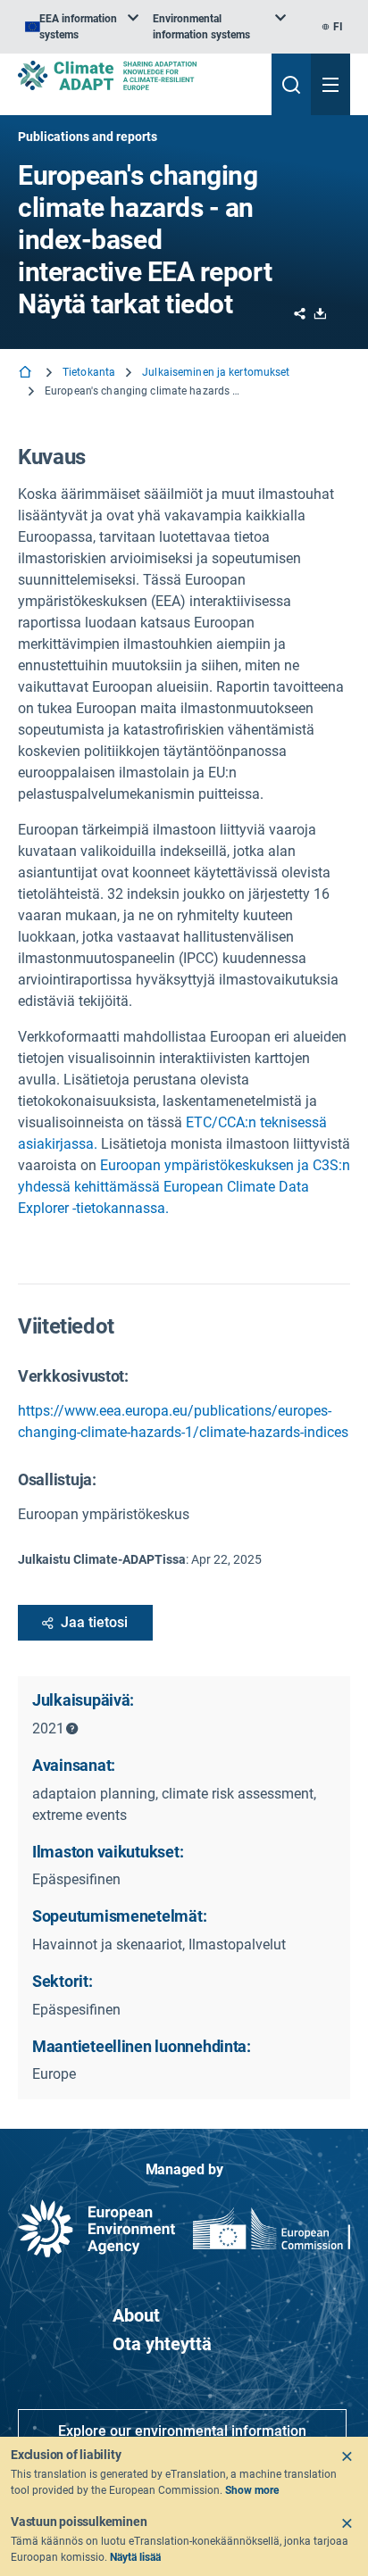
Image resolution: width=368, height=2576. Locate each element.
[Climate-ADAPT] (138, 75)
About (136, 2315)
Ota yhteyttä (162, 2344)
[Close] (347, 2456)
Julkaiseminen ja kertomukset (216, 372)
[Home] (27, 374)
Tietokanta (89, 372)
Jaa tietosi (94, 1622)
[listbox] (82, 27)
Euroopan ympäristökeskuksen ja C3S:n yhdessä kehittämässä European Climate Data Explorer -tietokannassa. (184, 1187)
